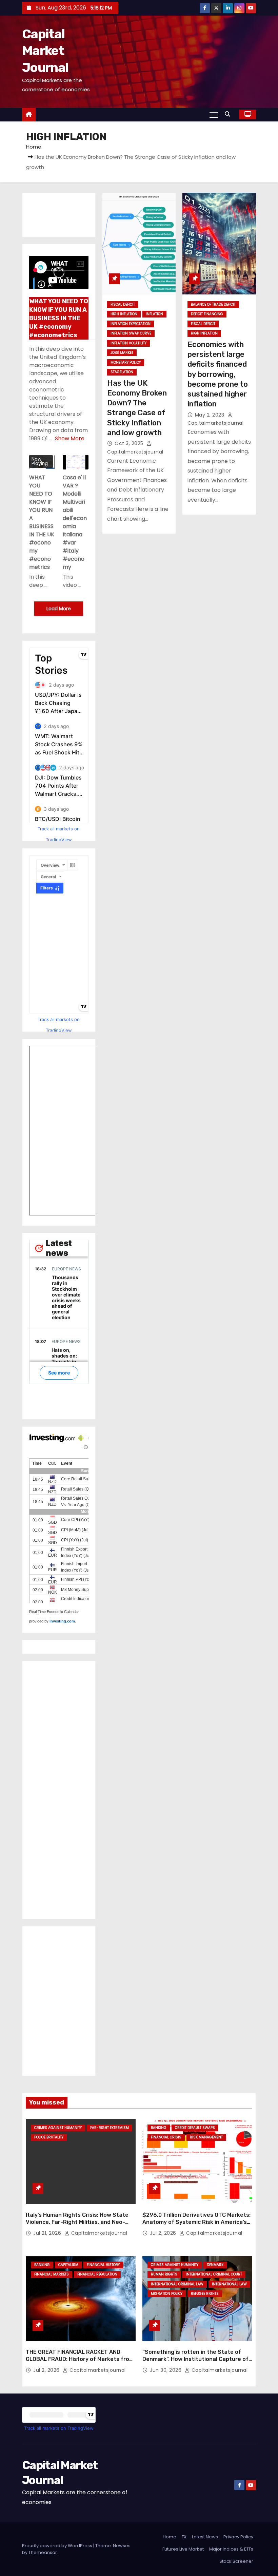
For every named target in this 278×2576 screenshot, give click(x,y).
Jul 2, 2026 (164, 2233)
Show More (70, 438)
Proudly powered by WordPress (58, 2546)
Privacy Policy (238, 2537)
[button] (229, 114)
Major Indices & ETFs (231, 2549)
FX (184, 2537)
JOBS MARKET (122, 353)
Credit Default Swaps (195, 2128)
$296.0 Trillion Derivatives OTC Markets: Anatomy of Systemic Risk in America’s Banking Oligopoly (196, 2222)
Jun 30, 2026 (166, 2370)
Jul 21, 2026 (48, 2233)
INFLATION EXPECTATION (131, 324)
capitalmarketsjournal (98, 2233)
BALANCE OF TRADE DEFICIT (213, 304)
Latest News (205, 2537)
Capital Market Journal (45, 51)
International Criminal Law (177, 2284)
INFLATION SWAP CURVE (131, 333)
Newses (122, 2546)
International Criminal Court (214, 2274)
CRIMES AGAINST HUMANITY (58, 2128)
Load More (59, 609)
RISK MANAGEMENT (206, 2137)
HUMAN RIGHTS (164, 2274)
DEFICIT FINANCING (207, 314)
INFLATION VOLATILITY (128, 343)
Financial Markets (52, 2274)
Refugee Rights (205, 2294)
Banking (159, 2128)
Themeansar (43, 2552)
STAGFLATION (122, 372)
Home (34, 147)
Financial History (103, 2265)
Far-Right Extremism (110, 2128)
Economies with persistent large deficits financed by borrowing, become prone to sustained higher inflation (218, 374)
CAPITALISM (68, 2265)
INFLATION (154, 314)
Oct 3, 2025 (130, 443)
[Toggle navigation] (214, 114)
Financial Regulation (97, 2274)
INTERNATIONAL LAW (229, 2284)
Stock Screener (236, 2561)
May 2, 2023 (210, 415)
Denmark (215, 2265)
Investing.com (62, 1621)
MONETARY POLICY (126, 362)
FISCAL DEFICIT (123, 304)
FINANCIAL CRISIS (166, 2137)
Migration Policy (167, 2294)
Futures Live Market (183, 2549)
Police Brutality (49, 2137)
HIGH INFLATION (124, 314)
